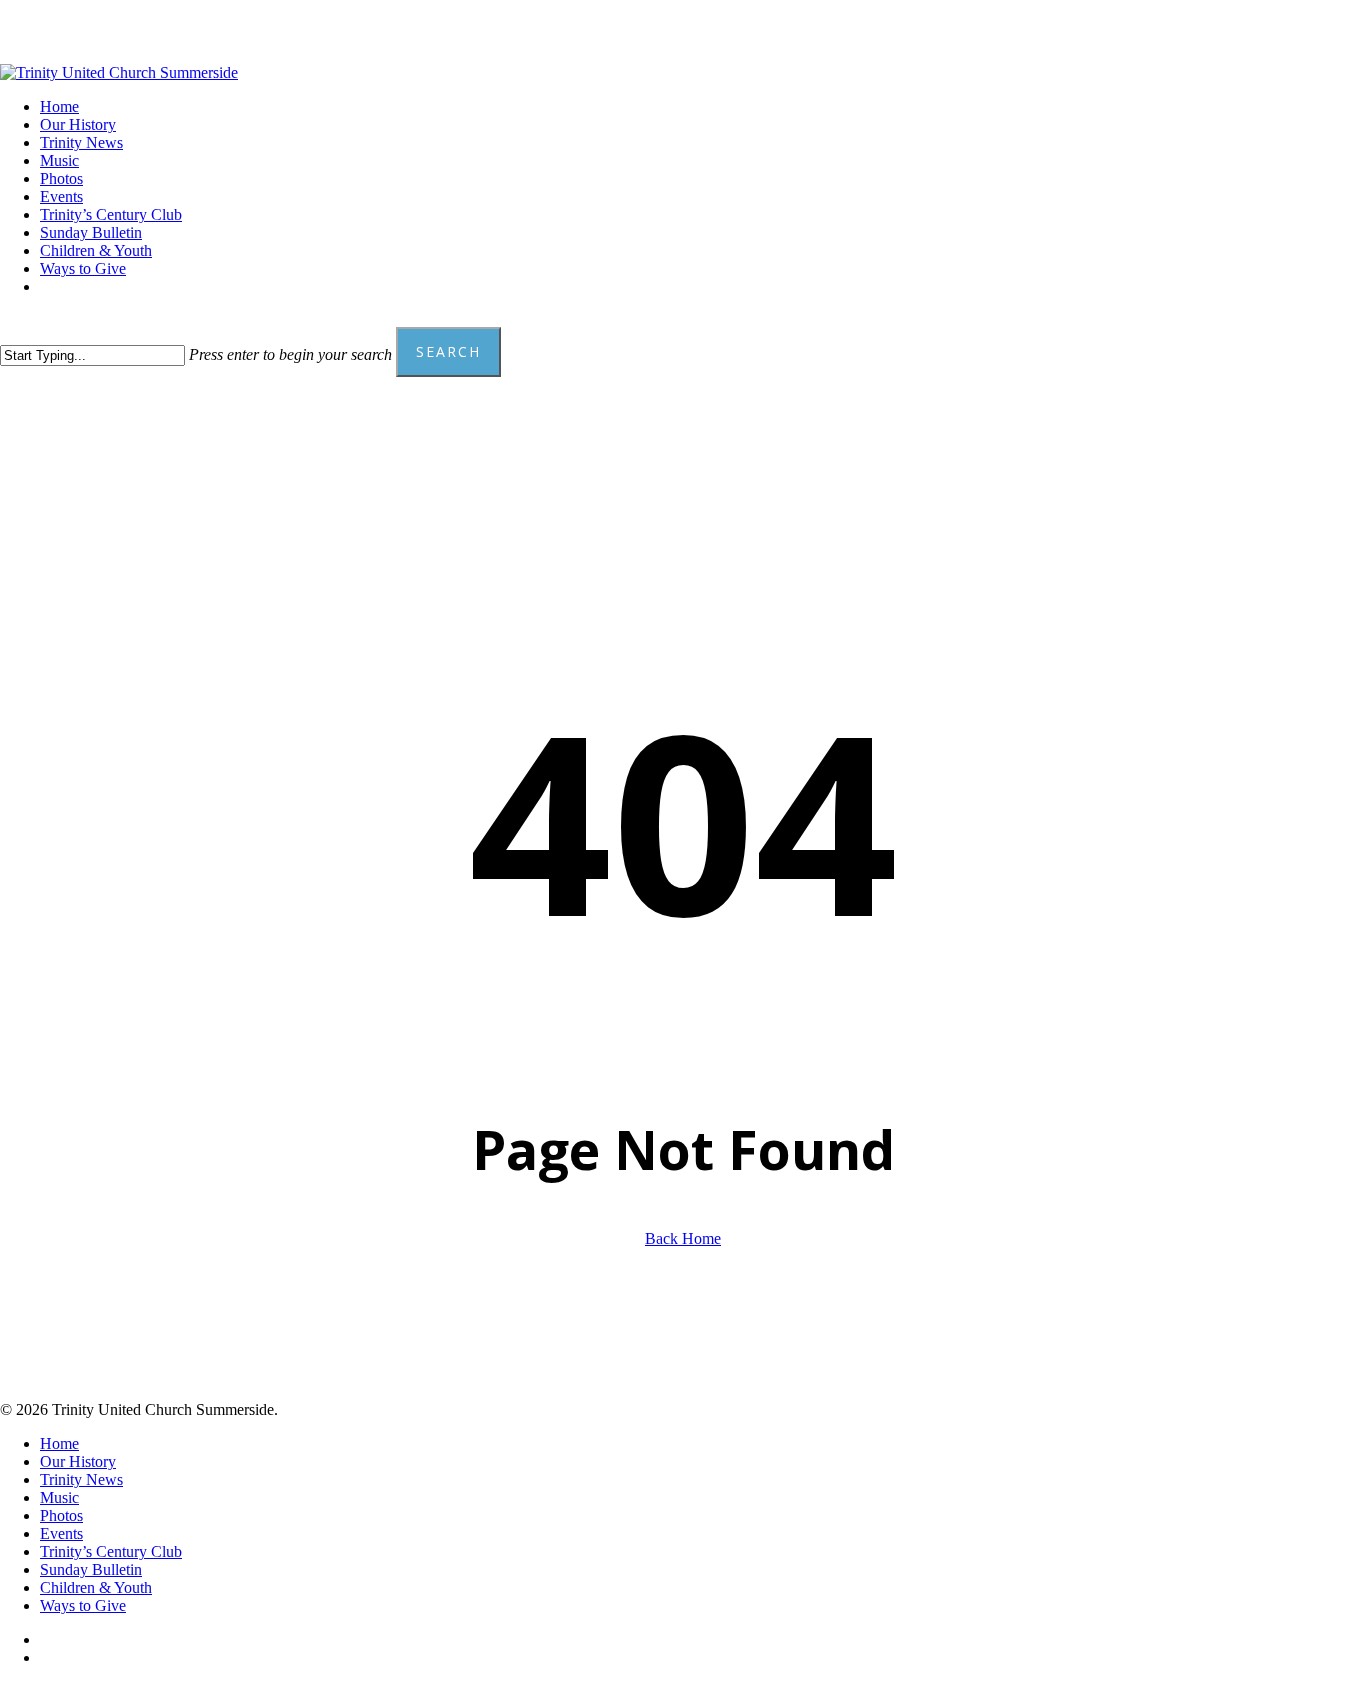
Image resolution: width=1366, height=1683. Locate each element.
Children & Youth (96, 1587)
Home (59, 1443)
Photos (61, 1515)
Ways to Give (83, 1605)
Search (448, 351)
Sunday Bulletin (91, 1569)
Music (59, 1497)
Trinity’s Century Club (111, 1551)
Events (61, 1533)
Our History (78, 1461)
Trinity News (81, 1479)
